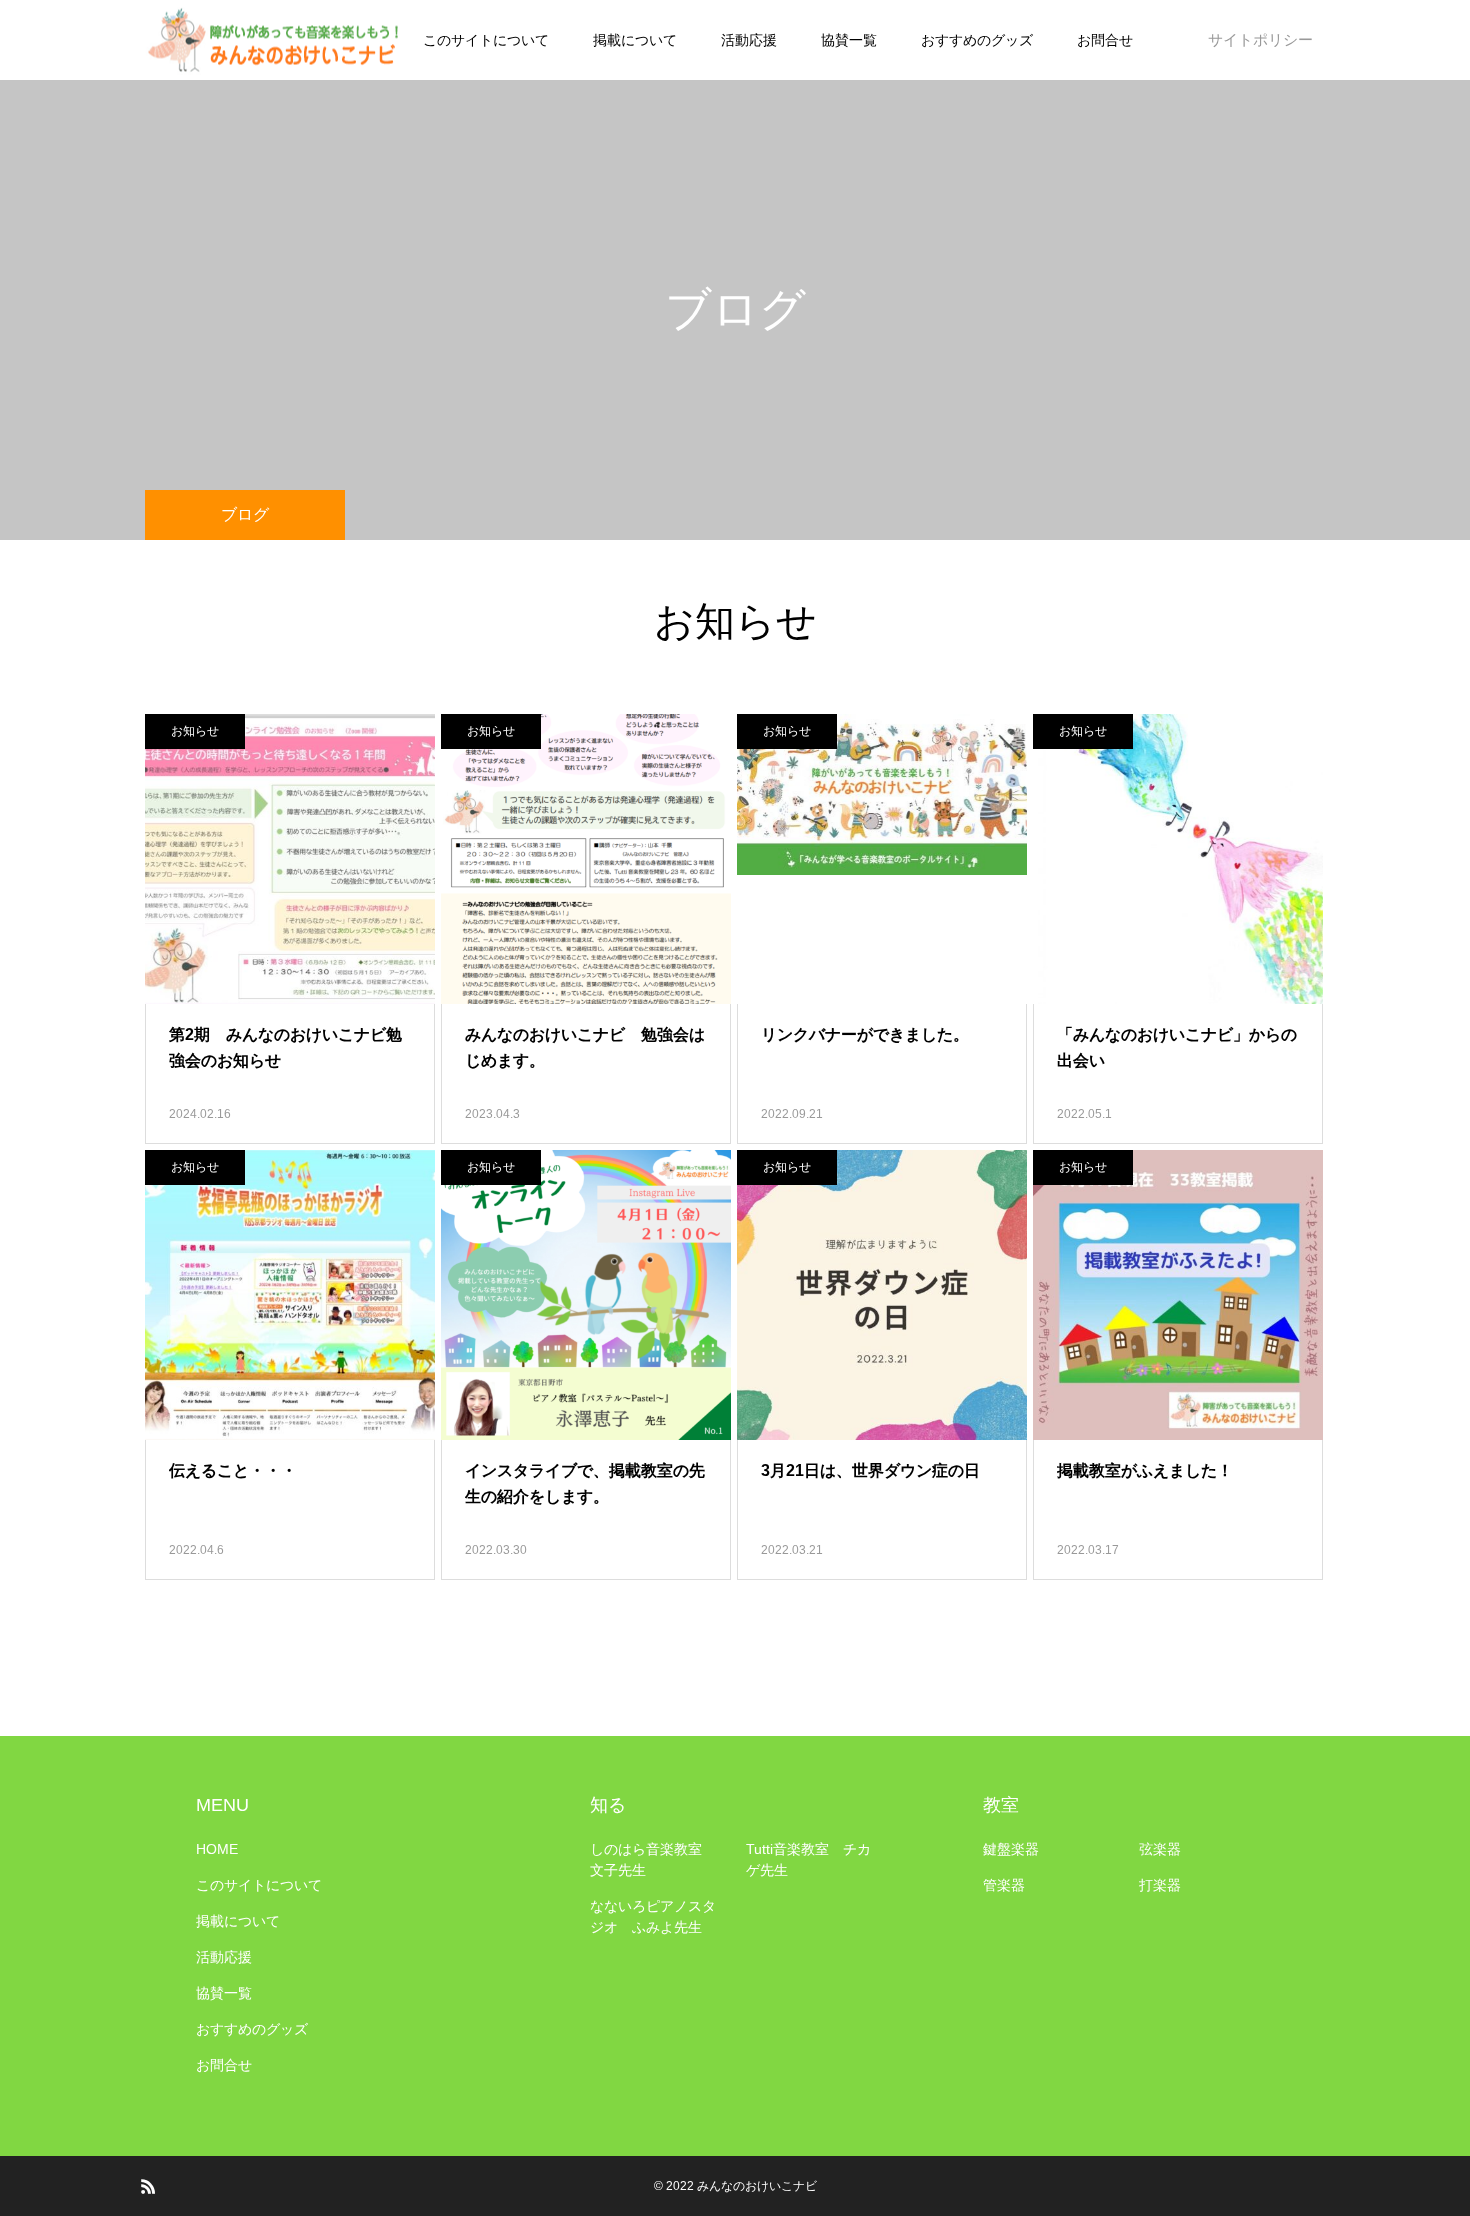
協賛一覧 (849, 40)
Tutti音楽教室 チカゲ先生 (808, 1859)
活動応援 (749, 40)
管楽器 (1004, 1885)
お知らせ (195, 731)
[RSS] (148, 2186)
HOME (217, 1849)
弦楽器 (1160, 1849)
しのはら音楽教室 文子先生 (653, 1859)
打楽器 (1160, 1885)
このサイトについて (486, 40)
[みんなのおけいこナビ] (275, 40)
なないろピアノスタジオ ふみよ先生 (653, 1916)
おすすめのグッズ (977, 40)
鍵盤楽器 (1011, 1849)
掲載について (635, 40)
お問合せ (1105, 40)
